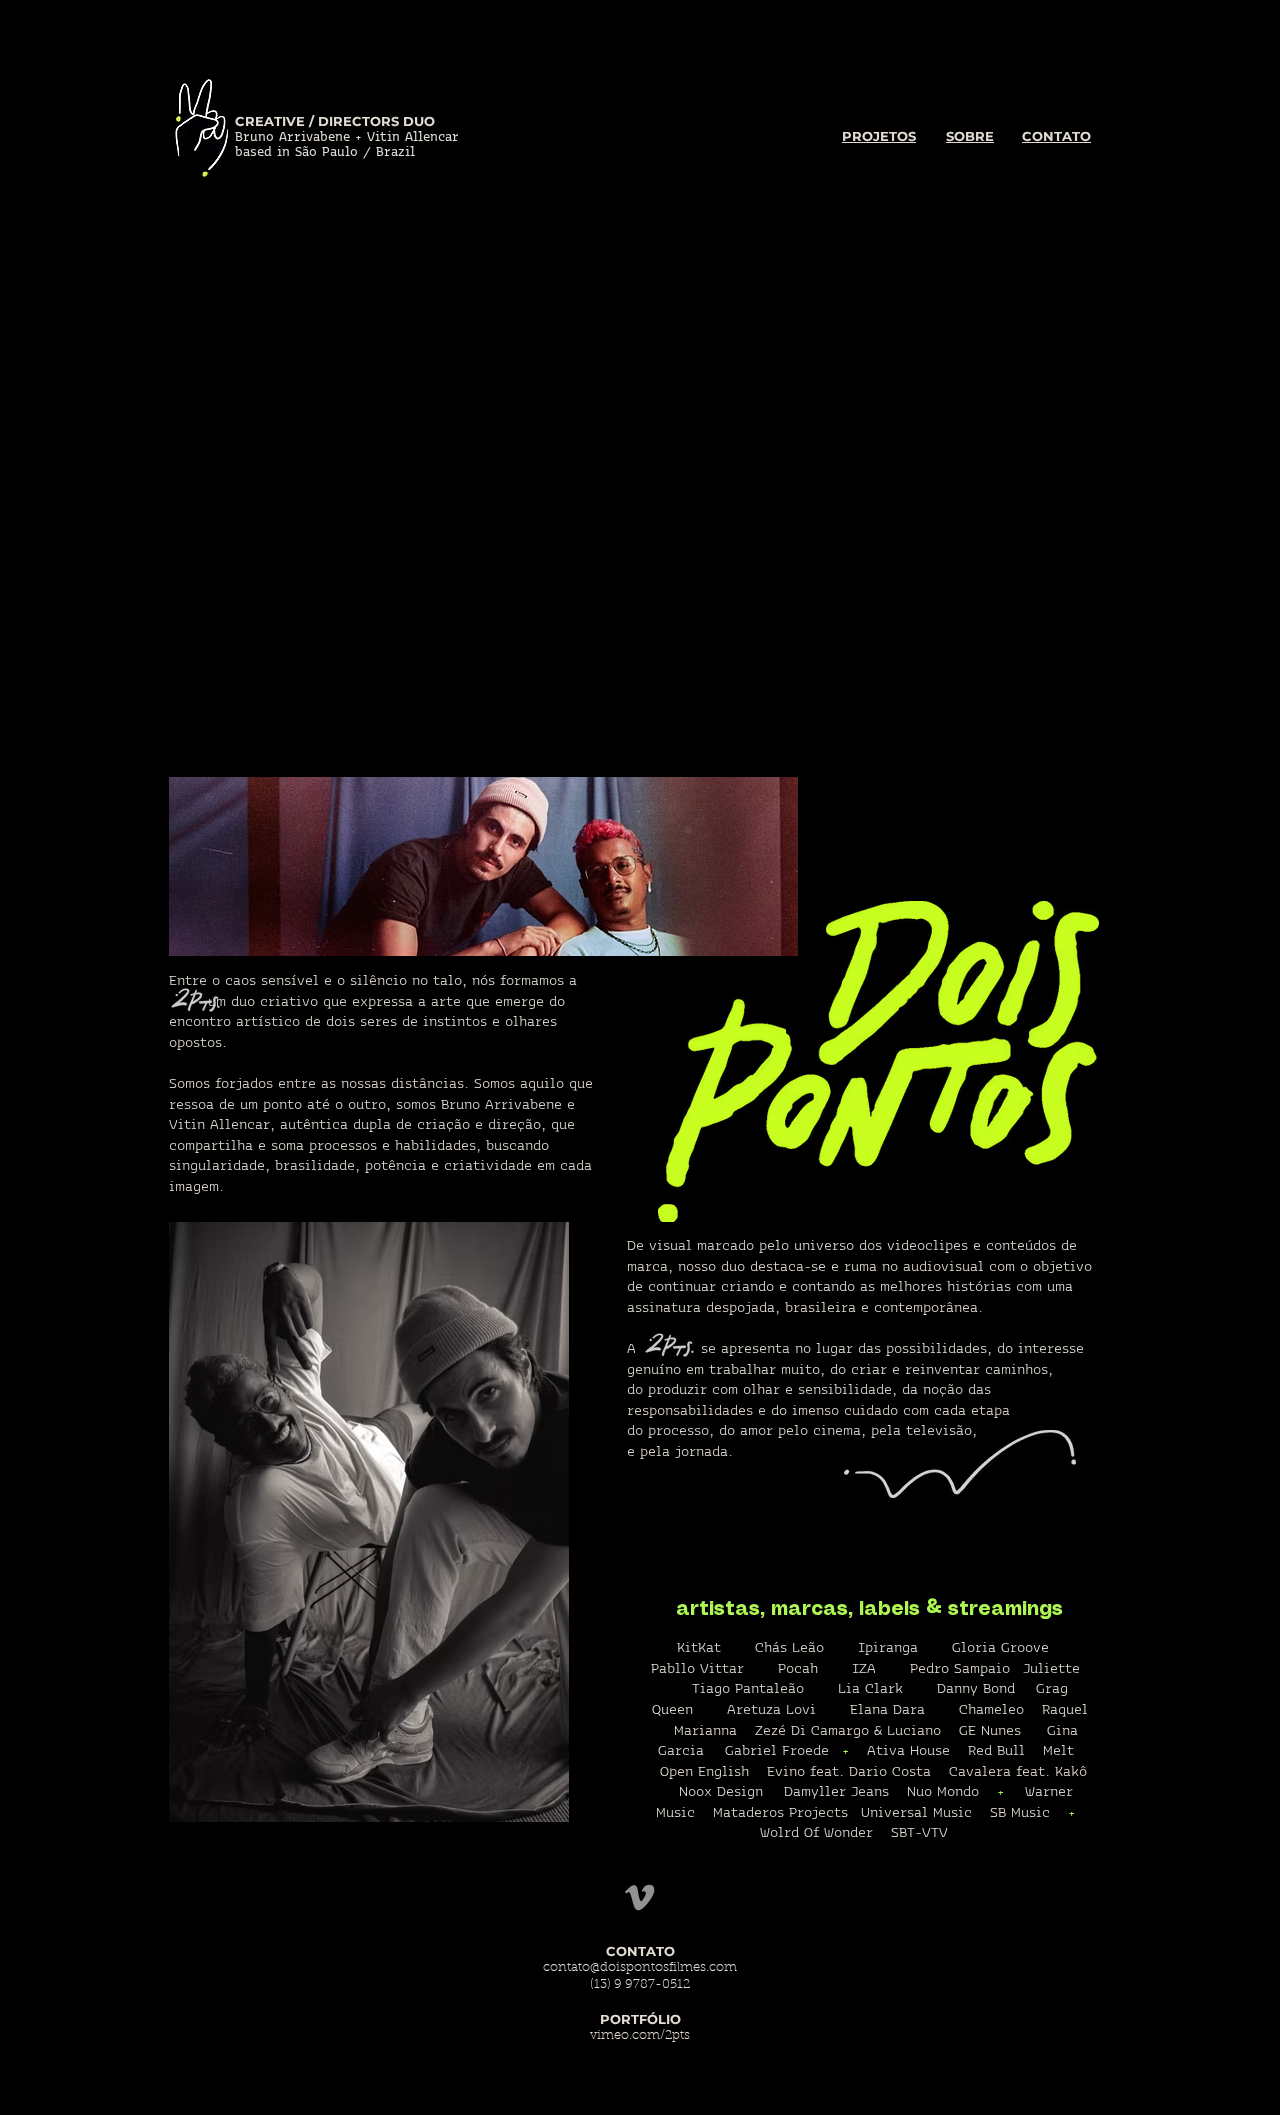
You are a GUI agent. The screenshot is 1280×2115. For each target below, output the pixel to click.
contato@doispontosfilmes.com (640, 1967)
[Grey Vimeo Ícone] (639, 1897)
